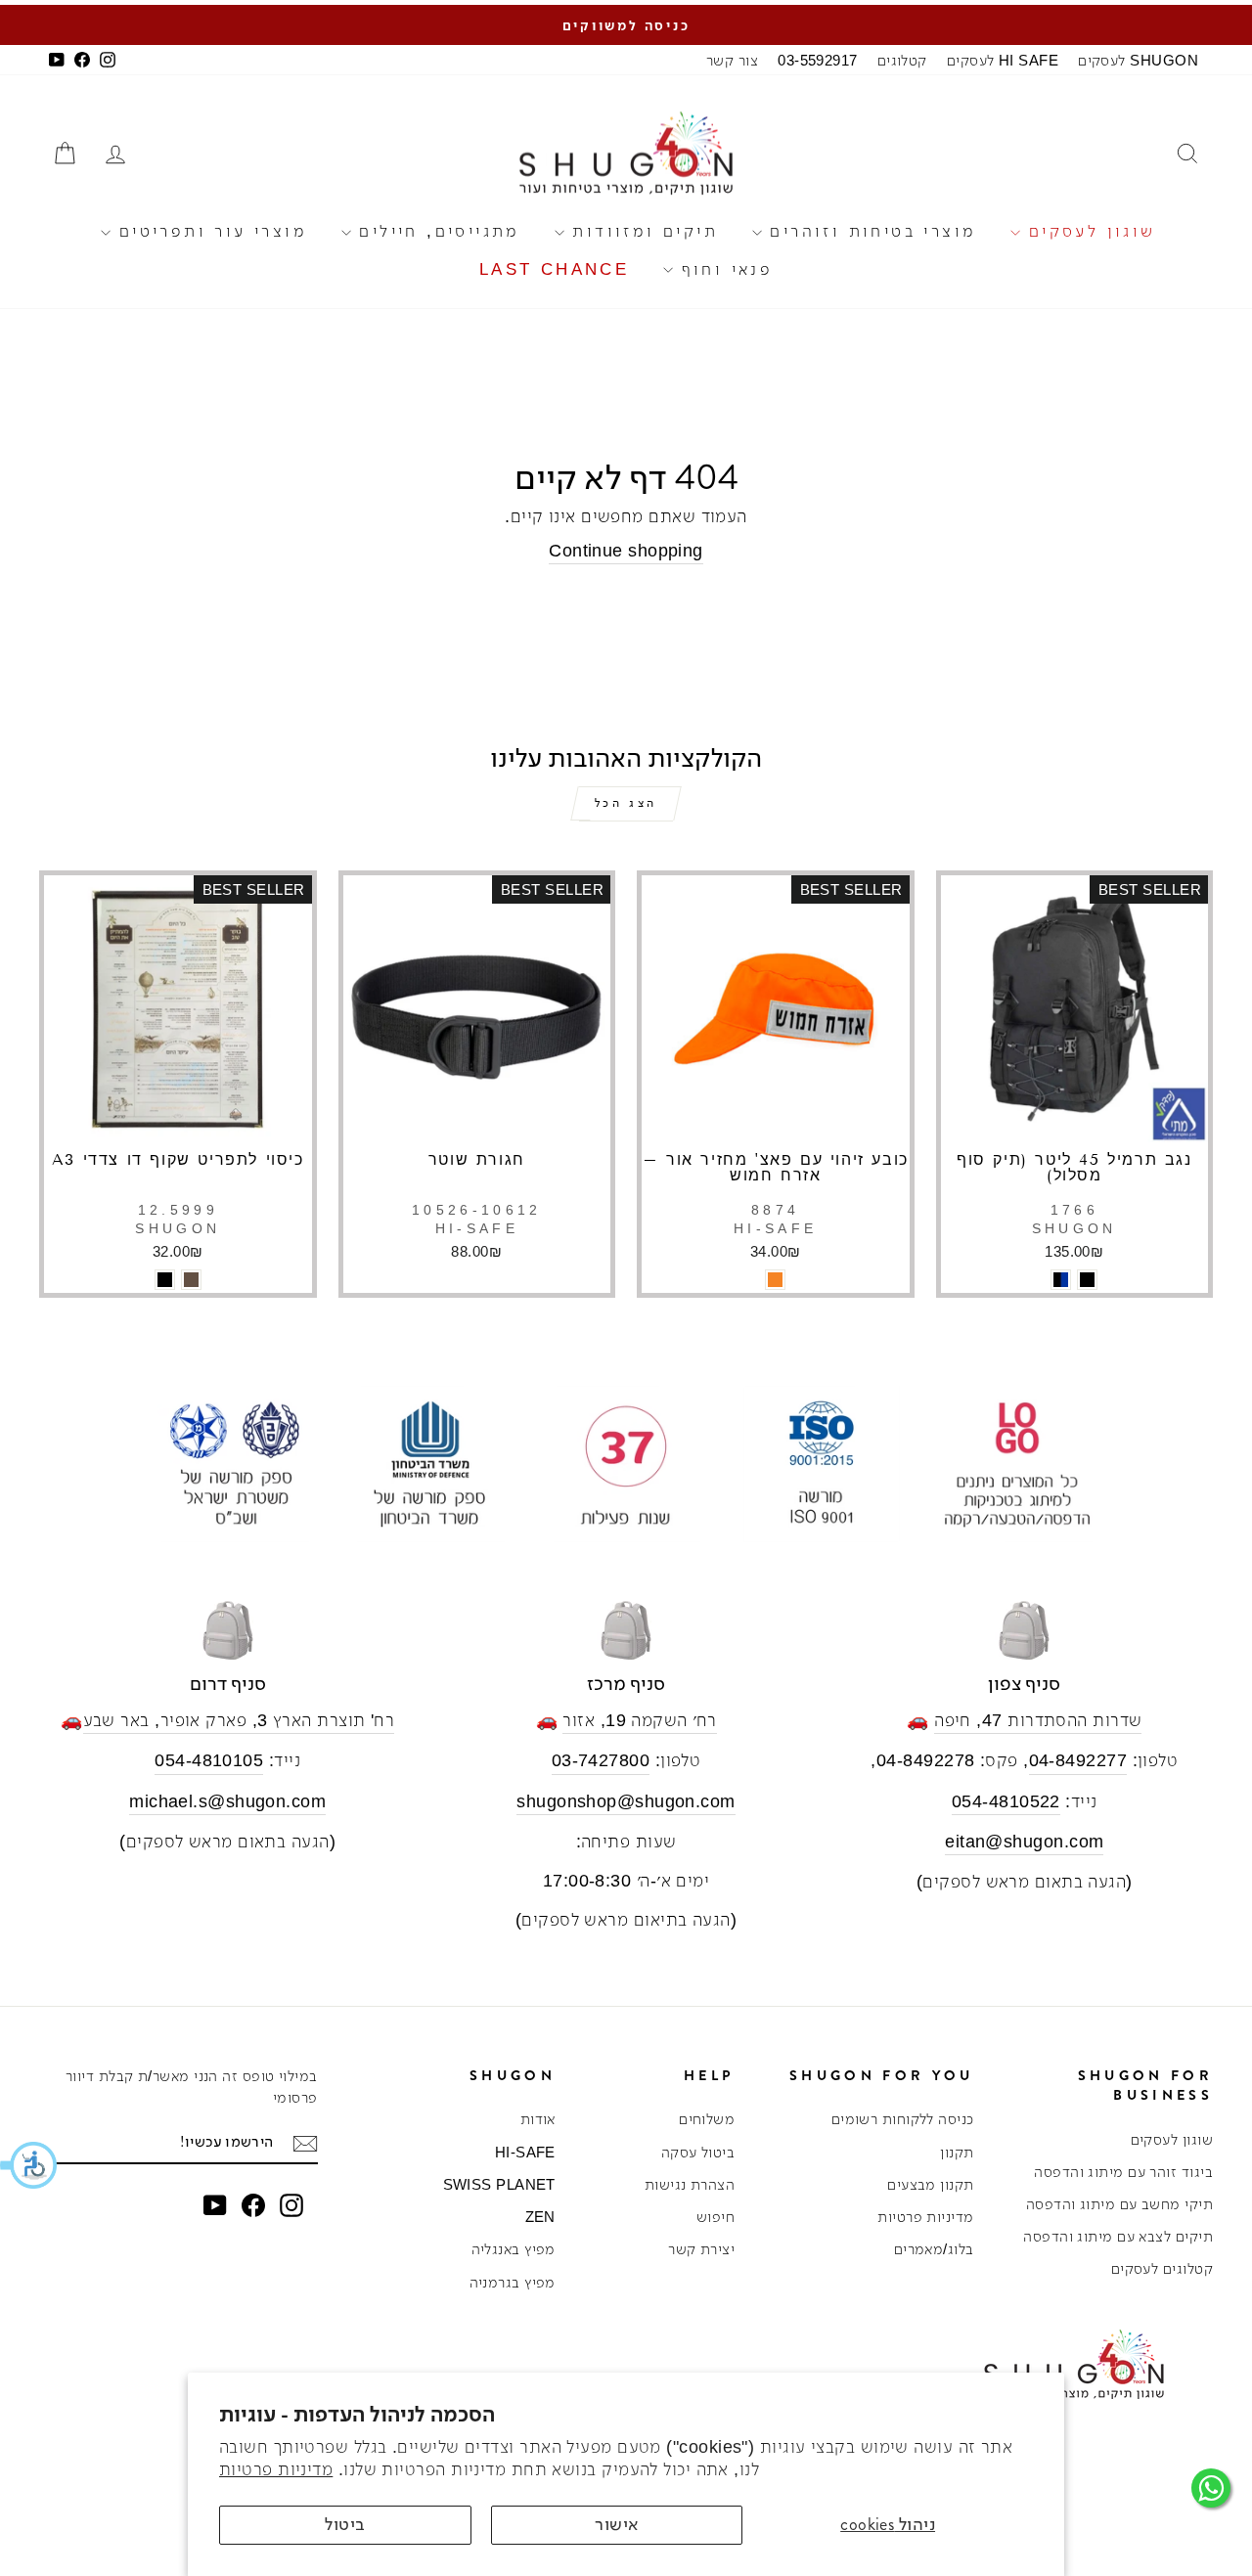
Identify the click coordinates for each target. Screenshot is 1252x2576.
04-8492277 (1078, 1760)
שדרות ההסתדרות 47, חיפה (1038, 1720)
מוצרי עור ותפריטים (209, 231)
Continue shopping (626, 551)
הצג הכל (626, 803)
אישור (616, 2524)
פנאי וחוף (723, 269)
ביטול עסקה (698, 2152)
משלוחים (707, 2119)
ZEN (540, 2217)
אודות (538, 2119)
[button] (29, 2165)
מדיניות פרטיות (276, 2469)
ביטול (345, 2524)
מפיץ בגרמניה (513, 2282)
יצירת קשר (701, 2249)
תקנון (957, 2152)
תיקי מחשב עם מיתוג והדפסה (1119, 2204)
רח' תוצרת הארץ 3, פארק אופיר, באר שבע (239, 1720)
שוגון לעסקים (1088, 231)
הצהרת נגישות (690, 2184)
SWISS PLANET (499, 2184)
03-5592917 (818, 60)
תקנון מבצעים (930, 2184)
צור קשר (732, 60)
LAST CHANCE (554, 269)
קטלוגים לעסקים (1162, 2268)
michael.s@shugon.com (227, 1801)
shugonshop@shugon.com (626, 1801)
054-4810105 (209, 1760)
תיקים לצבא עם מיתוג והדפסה (1118, 2236)
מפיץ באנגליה (514, 2249)
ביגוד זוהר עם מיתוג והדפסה (1123, 2172)
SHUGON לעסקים (1138, 60)
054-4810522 (1006, 1801)
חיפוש (715, 2217)
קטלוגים (902, 60)
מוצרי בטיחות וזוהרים (869, 231)
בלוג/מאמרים (934, 2249)
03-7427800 (601, 1760)
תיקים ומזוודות (641, 231)
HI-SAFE (525, 2152)
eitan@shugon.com (1024, 1842)
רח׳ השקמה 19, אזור (639, 1720)
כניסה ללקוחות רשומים (903, 2119)
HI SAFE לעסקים (1003, 60)
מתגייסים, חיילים (436, 231)
